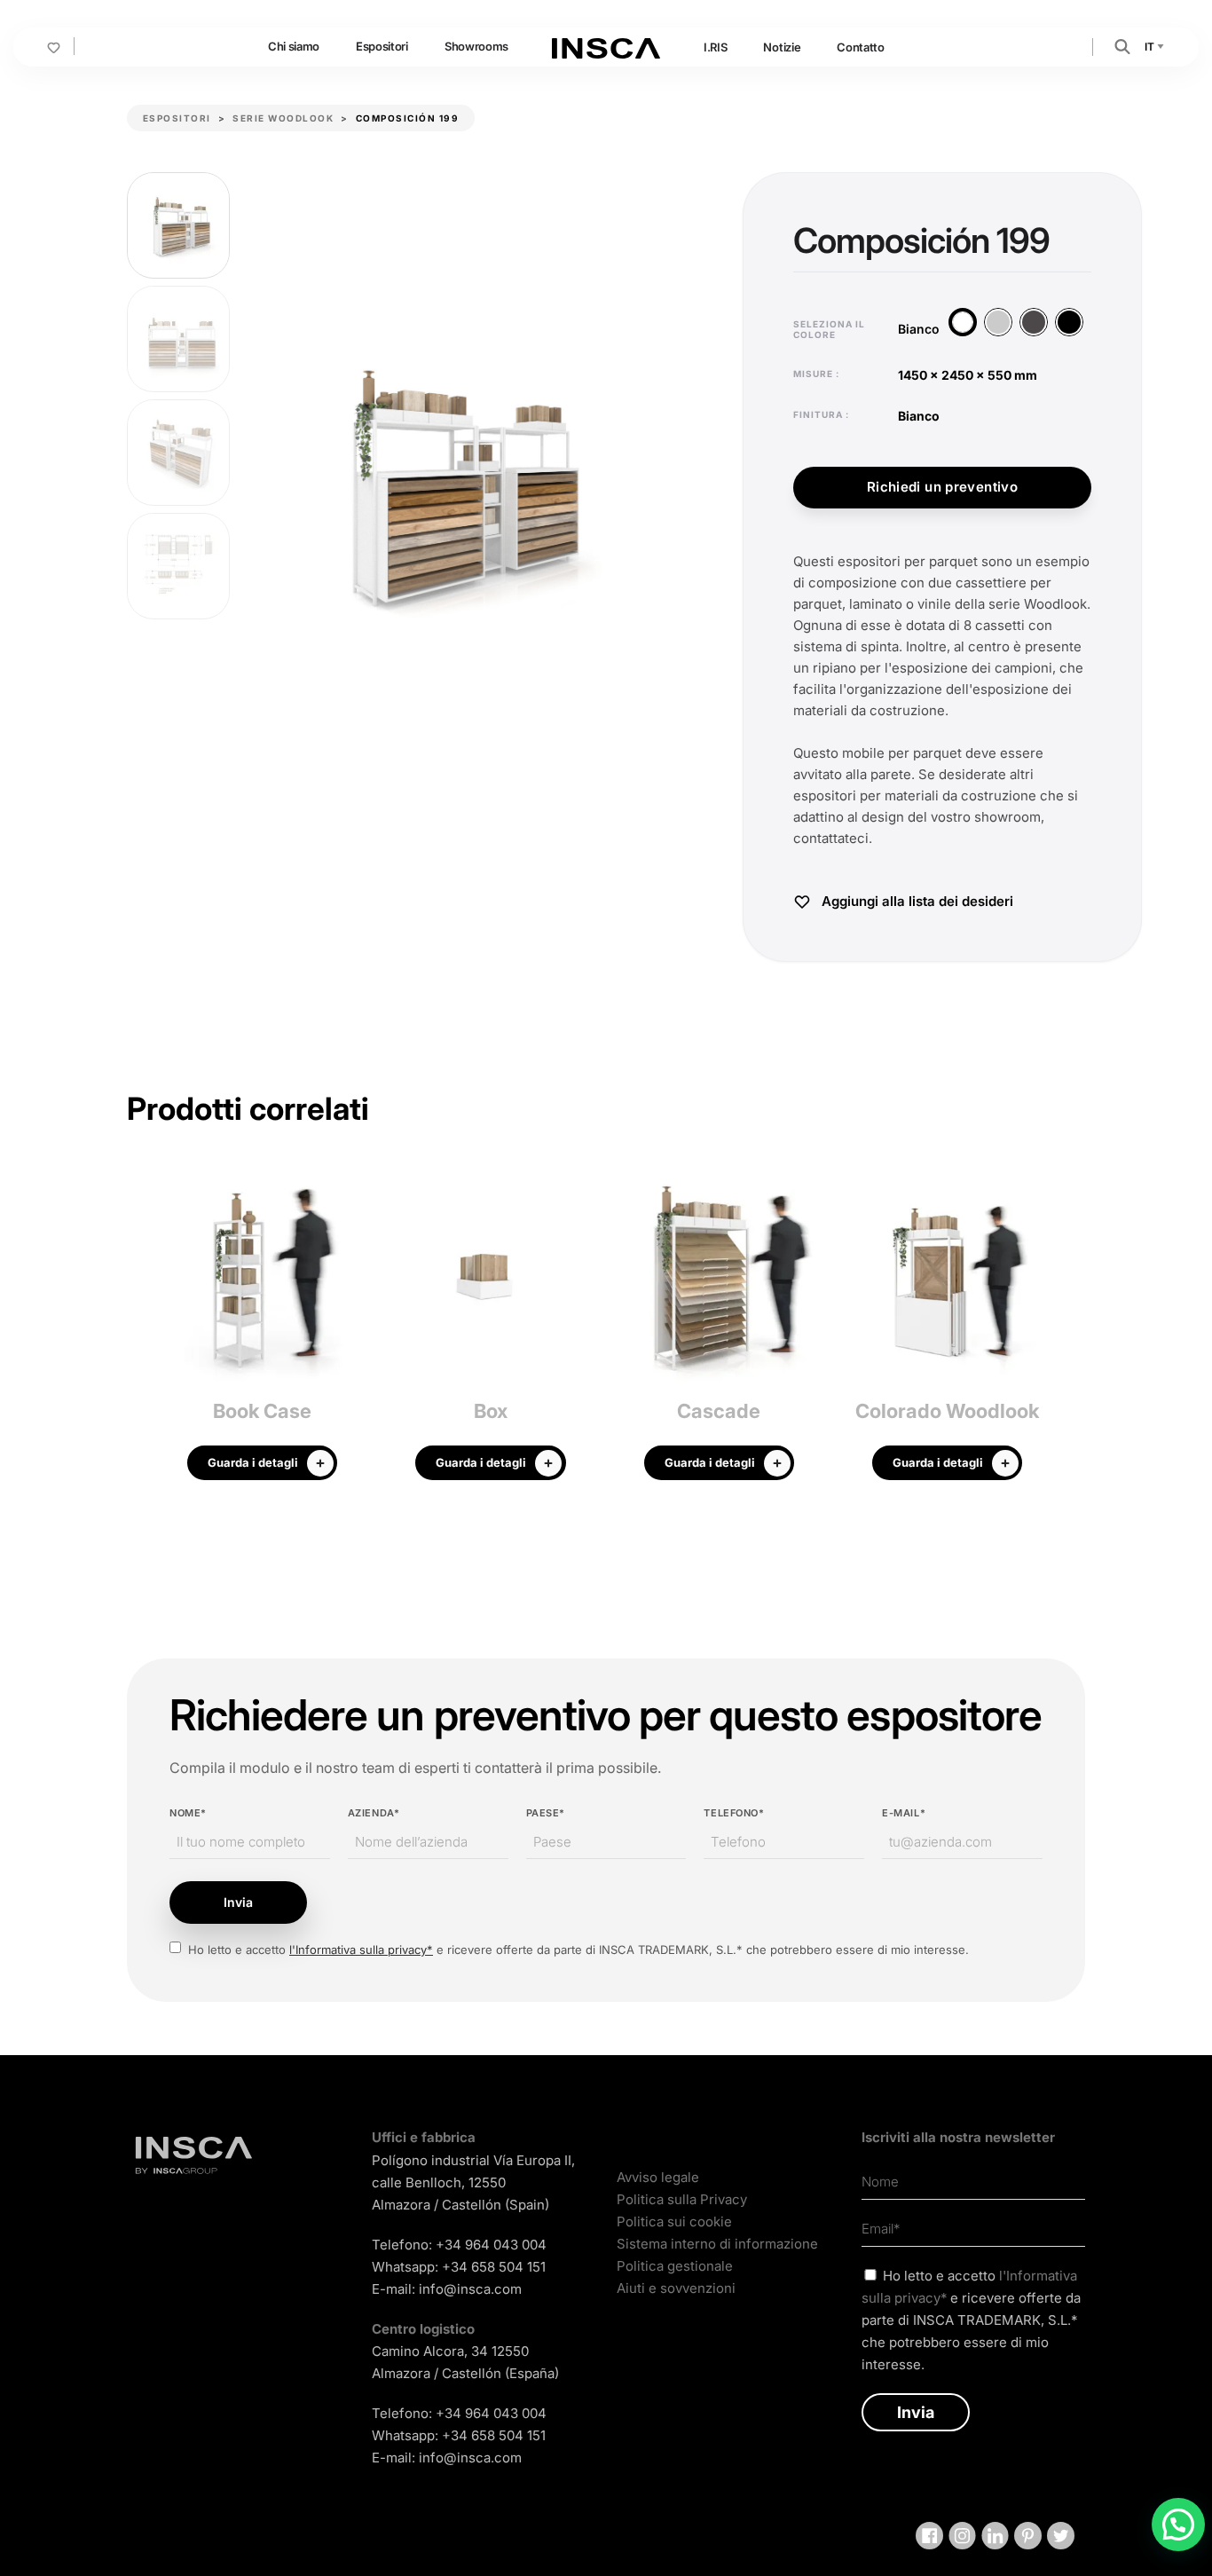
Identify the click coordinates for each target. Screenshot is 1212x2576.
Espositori (382, 46)
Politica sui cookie (674, 2222)
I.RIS (715, 47)
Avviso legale (658, 2177)
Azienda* (374, 1813)
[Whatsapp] (1178, 2525)
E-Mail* (904, 1813)
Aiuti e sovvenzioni (676, 2288)
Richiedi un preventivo (942, 487)
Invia (238, 1902)
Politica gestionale (675, 2266)
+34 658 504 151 (494, 2267)
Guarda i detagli (253, 1462)
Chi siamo (294, 46)
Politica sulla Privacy (682, 2199)
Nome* (188, 1813)
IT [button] (1150, 47)
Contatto (860, 47)
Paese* (546, 1813)
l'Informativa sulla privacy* (361, 1950)
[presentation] (140, 1332)
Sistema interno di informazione (717, 2244)
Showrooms (476, 46)
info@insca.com (470, 2289)
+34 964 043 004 (491, 2245)
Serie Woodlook (283, 118)
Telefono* (734, 1813)
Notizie (782, 47)
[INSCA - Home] (606, 46)
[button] (1122, 46)
